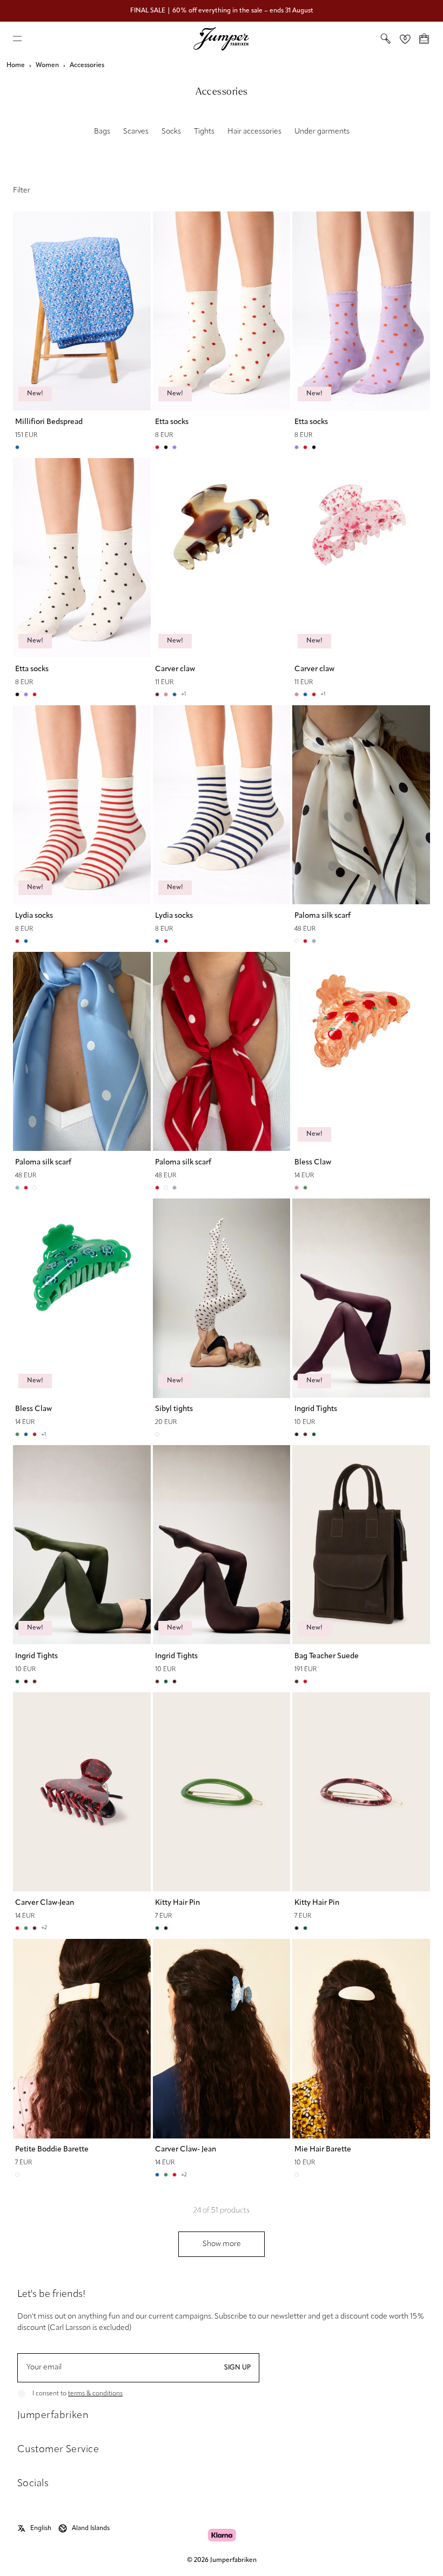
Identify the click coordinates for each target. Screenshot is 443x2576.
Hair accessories (254, 132)
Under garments (322, 132)
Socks (171, 132)
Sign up (237, 2368)
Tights (204, 132)
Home (16, 65)
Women (47, 65)
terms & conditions (95, 2394)
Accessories (87, 65)
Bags (102, 132)
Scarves (136, 132)
